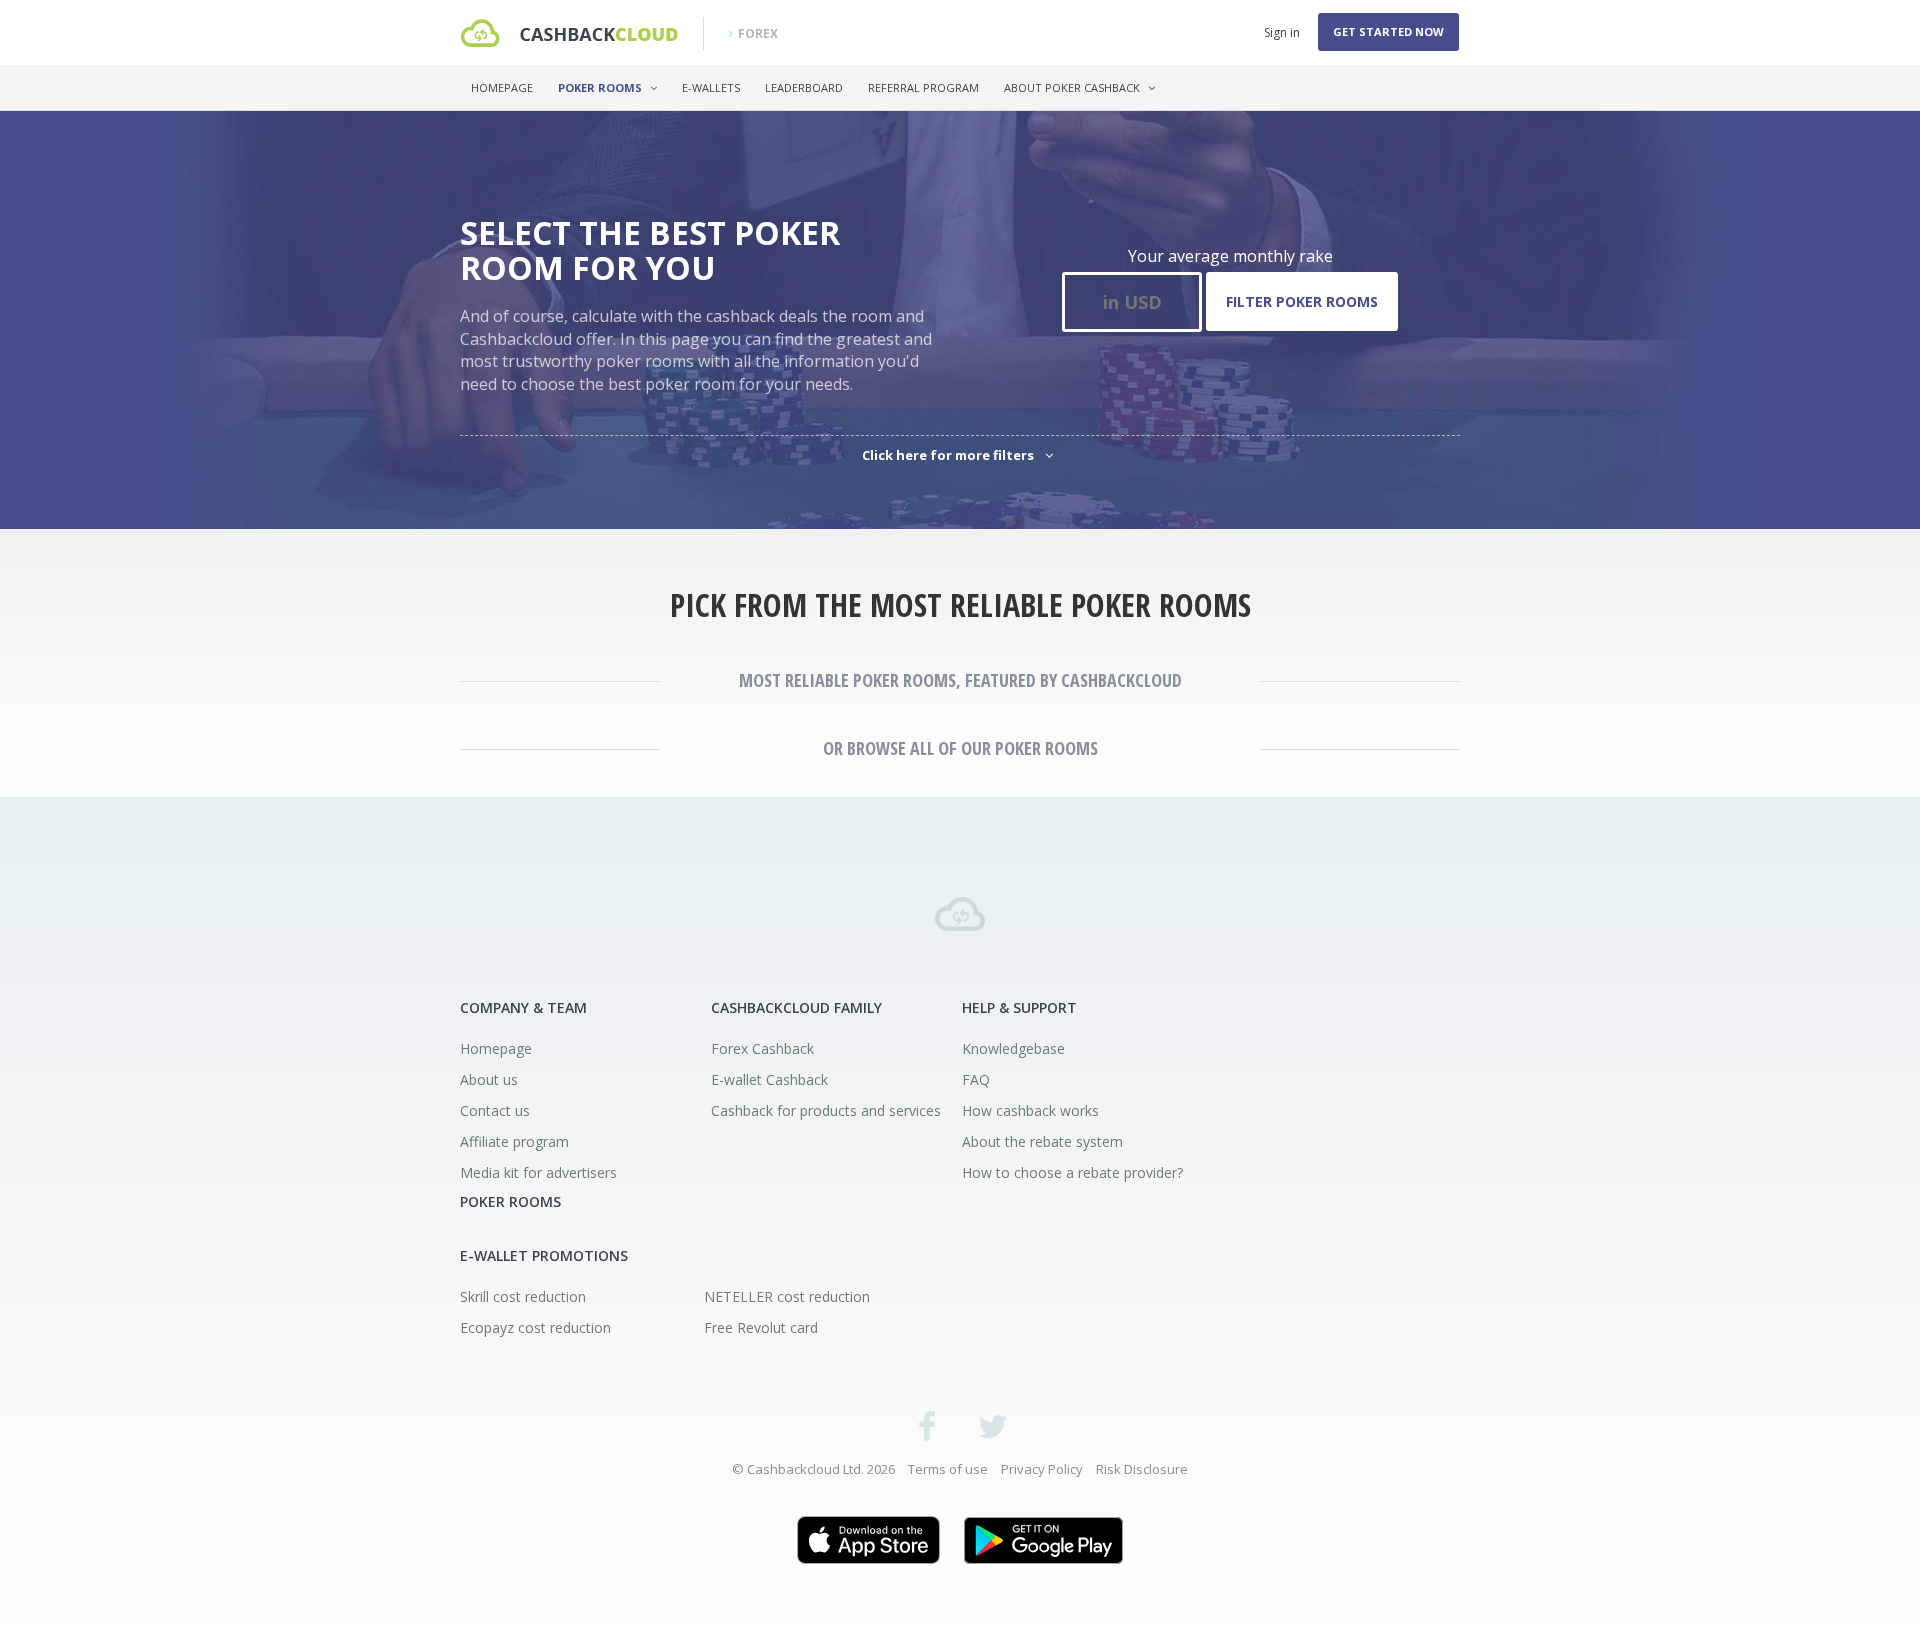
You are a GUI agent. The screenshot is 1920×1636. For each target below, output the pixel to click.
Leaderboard (804, 87)
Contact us (495, 1110)
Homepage (502, 87)
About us (489, 1079)
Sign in (1282, 32)
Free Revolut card (761, 1327)
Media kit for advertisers (538, 1172)
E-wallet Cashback (769, 1079)
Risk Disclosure (1142, 1469)
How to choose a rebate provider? (1072, 1172)
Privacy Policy (1042, 1469)
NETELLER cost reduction (787, 1296)
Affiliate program (514, 1141)
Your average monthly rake (1230, 256)
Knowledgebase (1013, 1048)
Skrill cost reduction (523, 1296)
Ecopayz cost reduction (535, 1327)
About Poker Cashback (1073, 87)
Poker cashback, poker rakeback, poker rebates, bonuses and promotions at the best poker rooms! (960, 914)
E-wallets (711, 87)
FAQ (976, 1079)
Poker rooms (601, 87)
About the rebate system (1042, 1141)
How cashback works (1030, 1110)
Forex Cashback (762, 1048)
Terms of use (948, 1469)
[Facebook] (927, 1425)
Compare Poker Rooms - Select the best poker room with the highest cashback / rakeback (569, 33)
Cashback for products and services (826, 1110)
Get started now (1388, 31)
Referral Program (923, 87)
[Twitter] (992, 1425)
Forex (758, 33)
